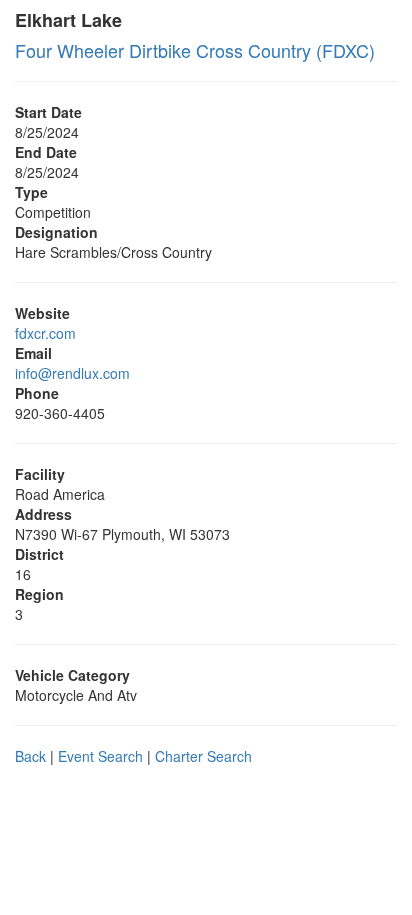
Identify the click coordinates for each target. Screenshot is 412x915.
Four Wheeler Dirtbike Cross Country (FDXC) (195, 50)
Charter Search (203, 756)
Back (30, 756)
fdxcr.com (45, 333)
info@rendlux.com (72, 373)
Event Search (100, 756)
